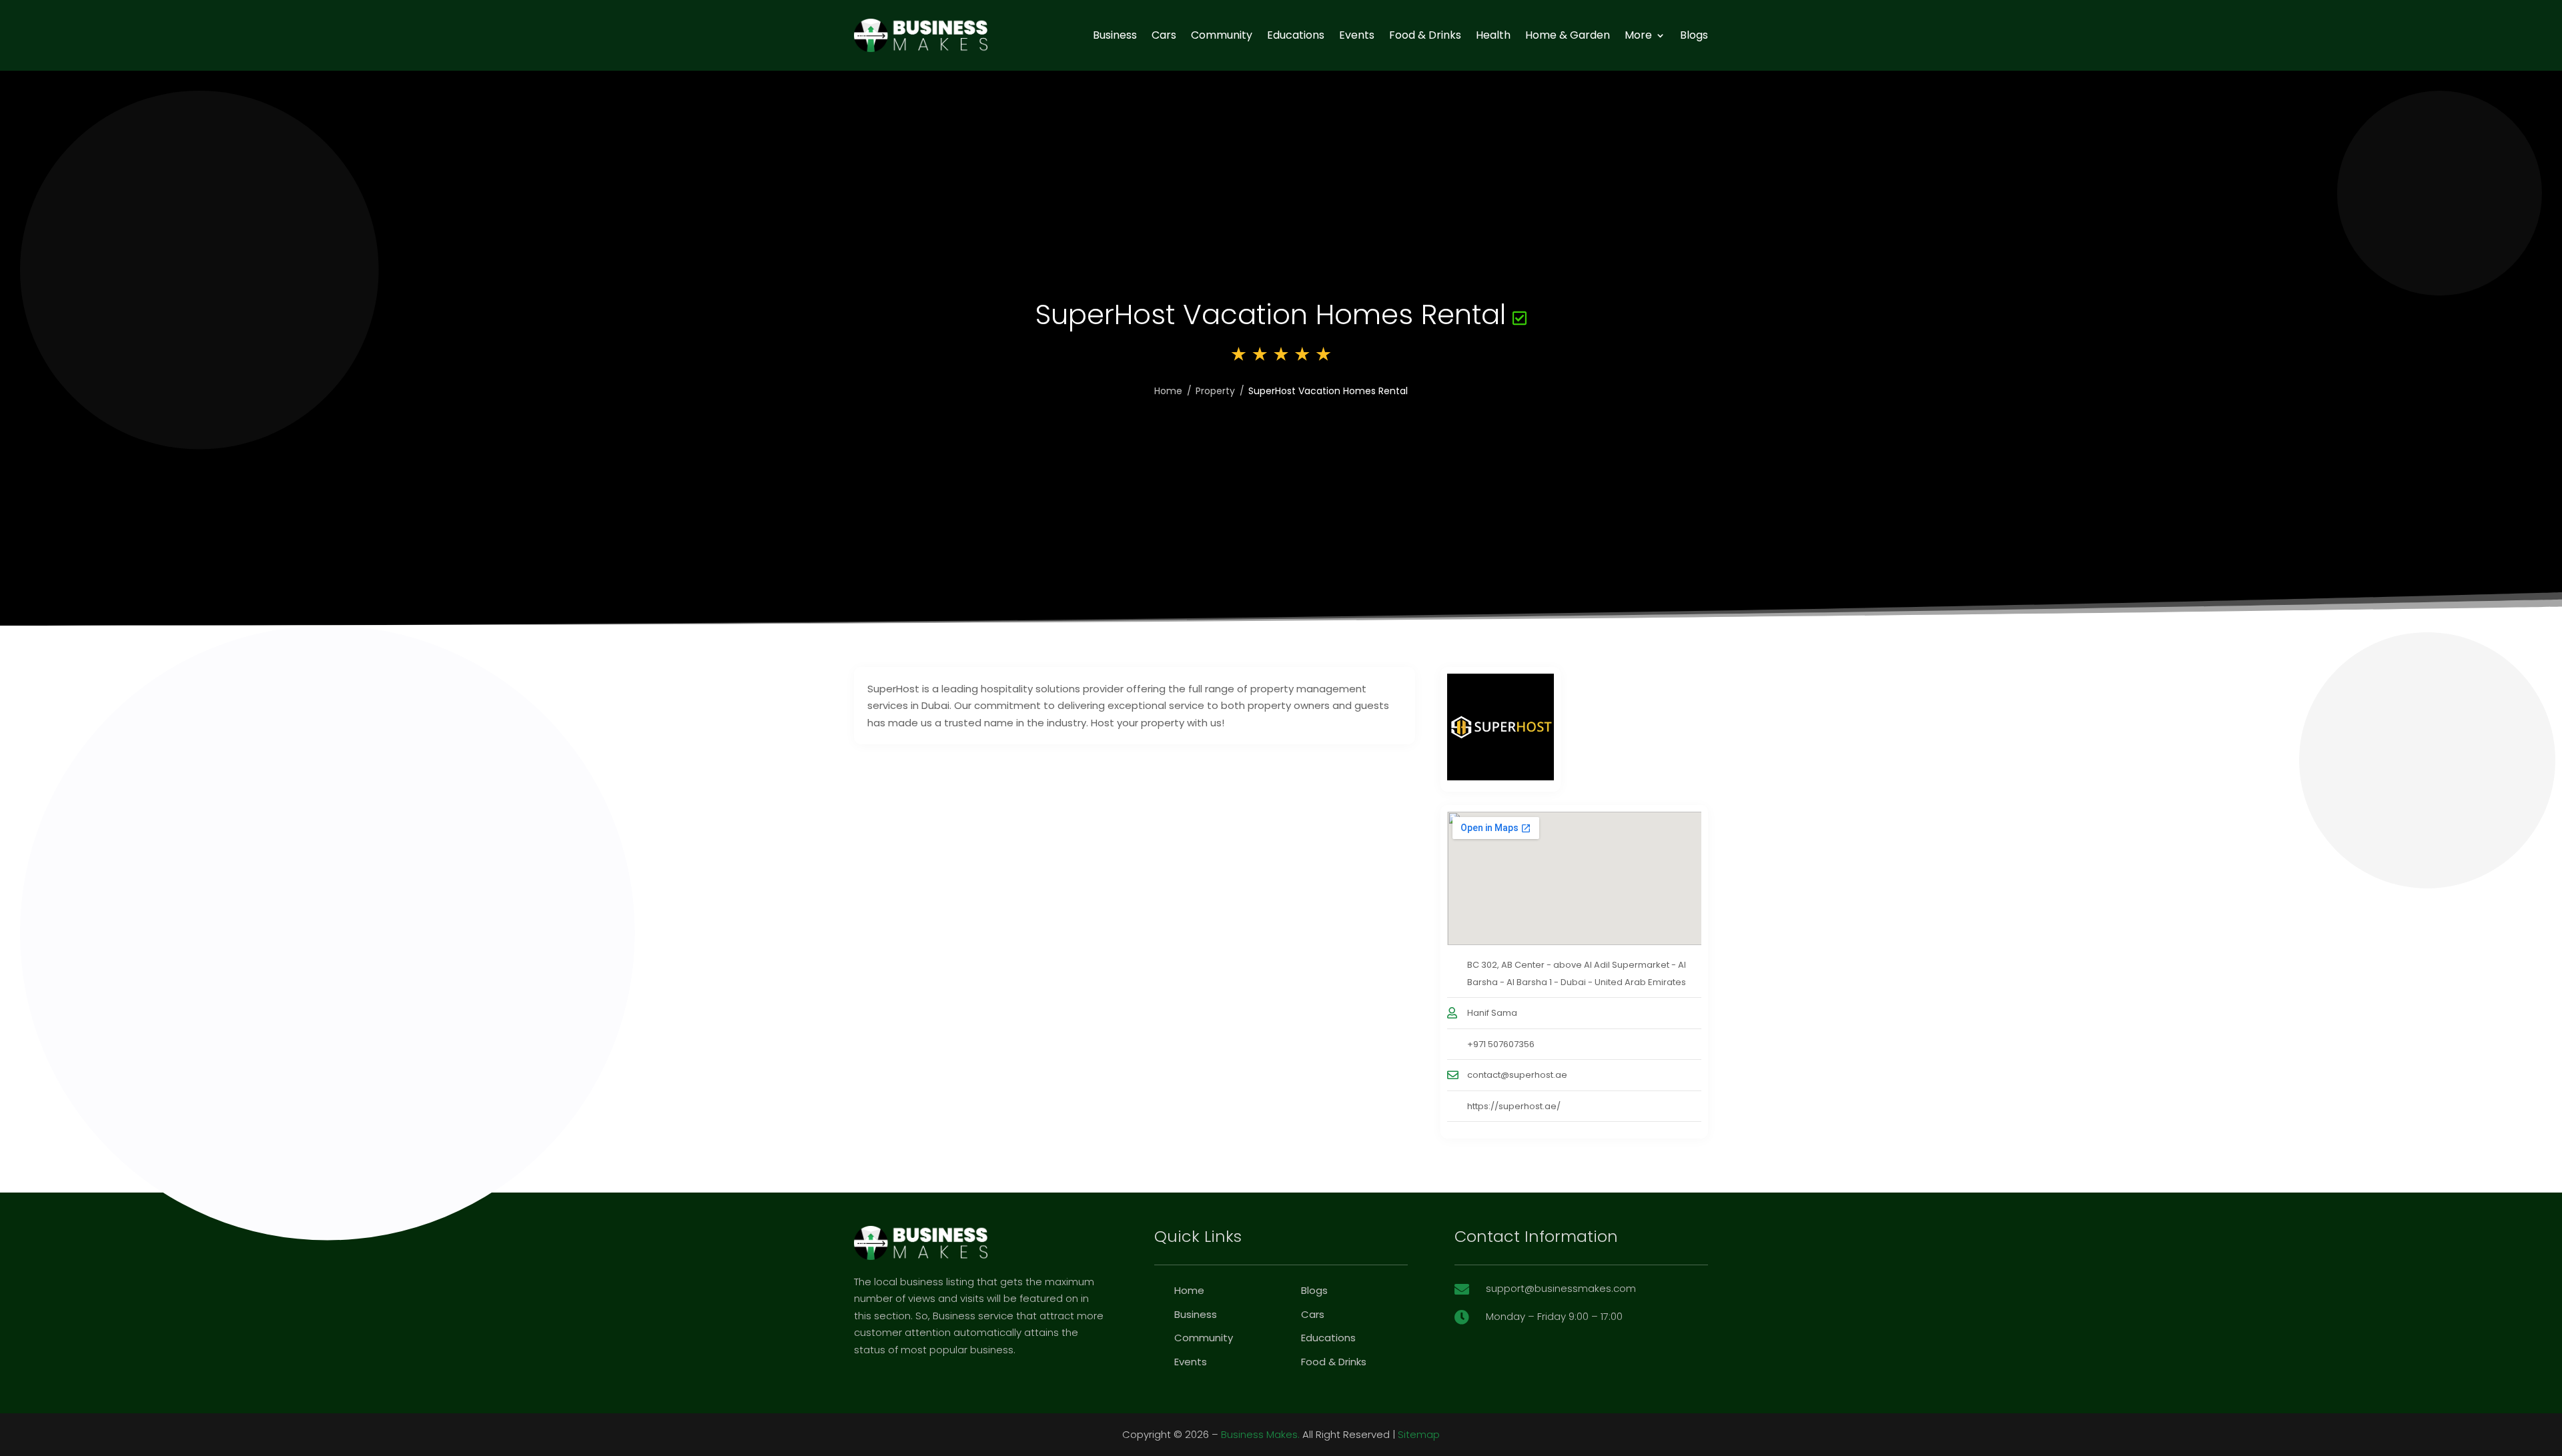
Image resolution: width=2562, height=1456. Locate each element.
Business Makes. (1260, 1434)
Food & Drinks (1425, 35)
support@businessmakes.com (1561, 1288)
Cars (1164, 35)
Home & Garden (1568, 35)
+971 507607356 (1501, 1044)
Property (1215, 391)
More (1638, 35)
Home (1168, 391)
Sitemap (1419, 1434)
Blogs (1694, 35)
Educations (1296, 35)
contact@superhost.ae (1517, 1075)
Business (1115, 35)
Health (1493, 35)
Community (1222, 35)
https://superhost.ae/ (1514, 1106)
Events (1357, 35)
